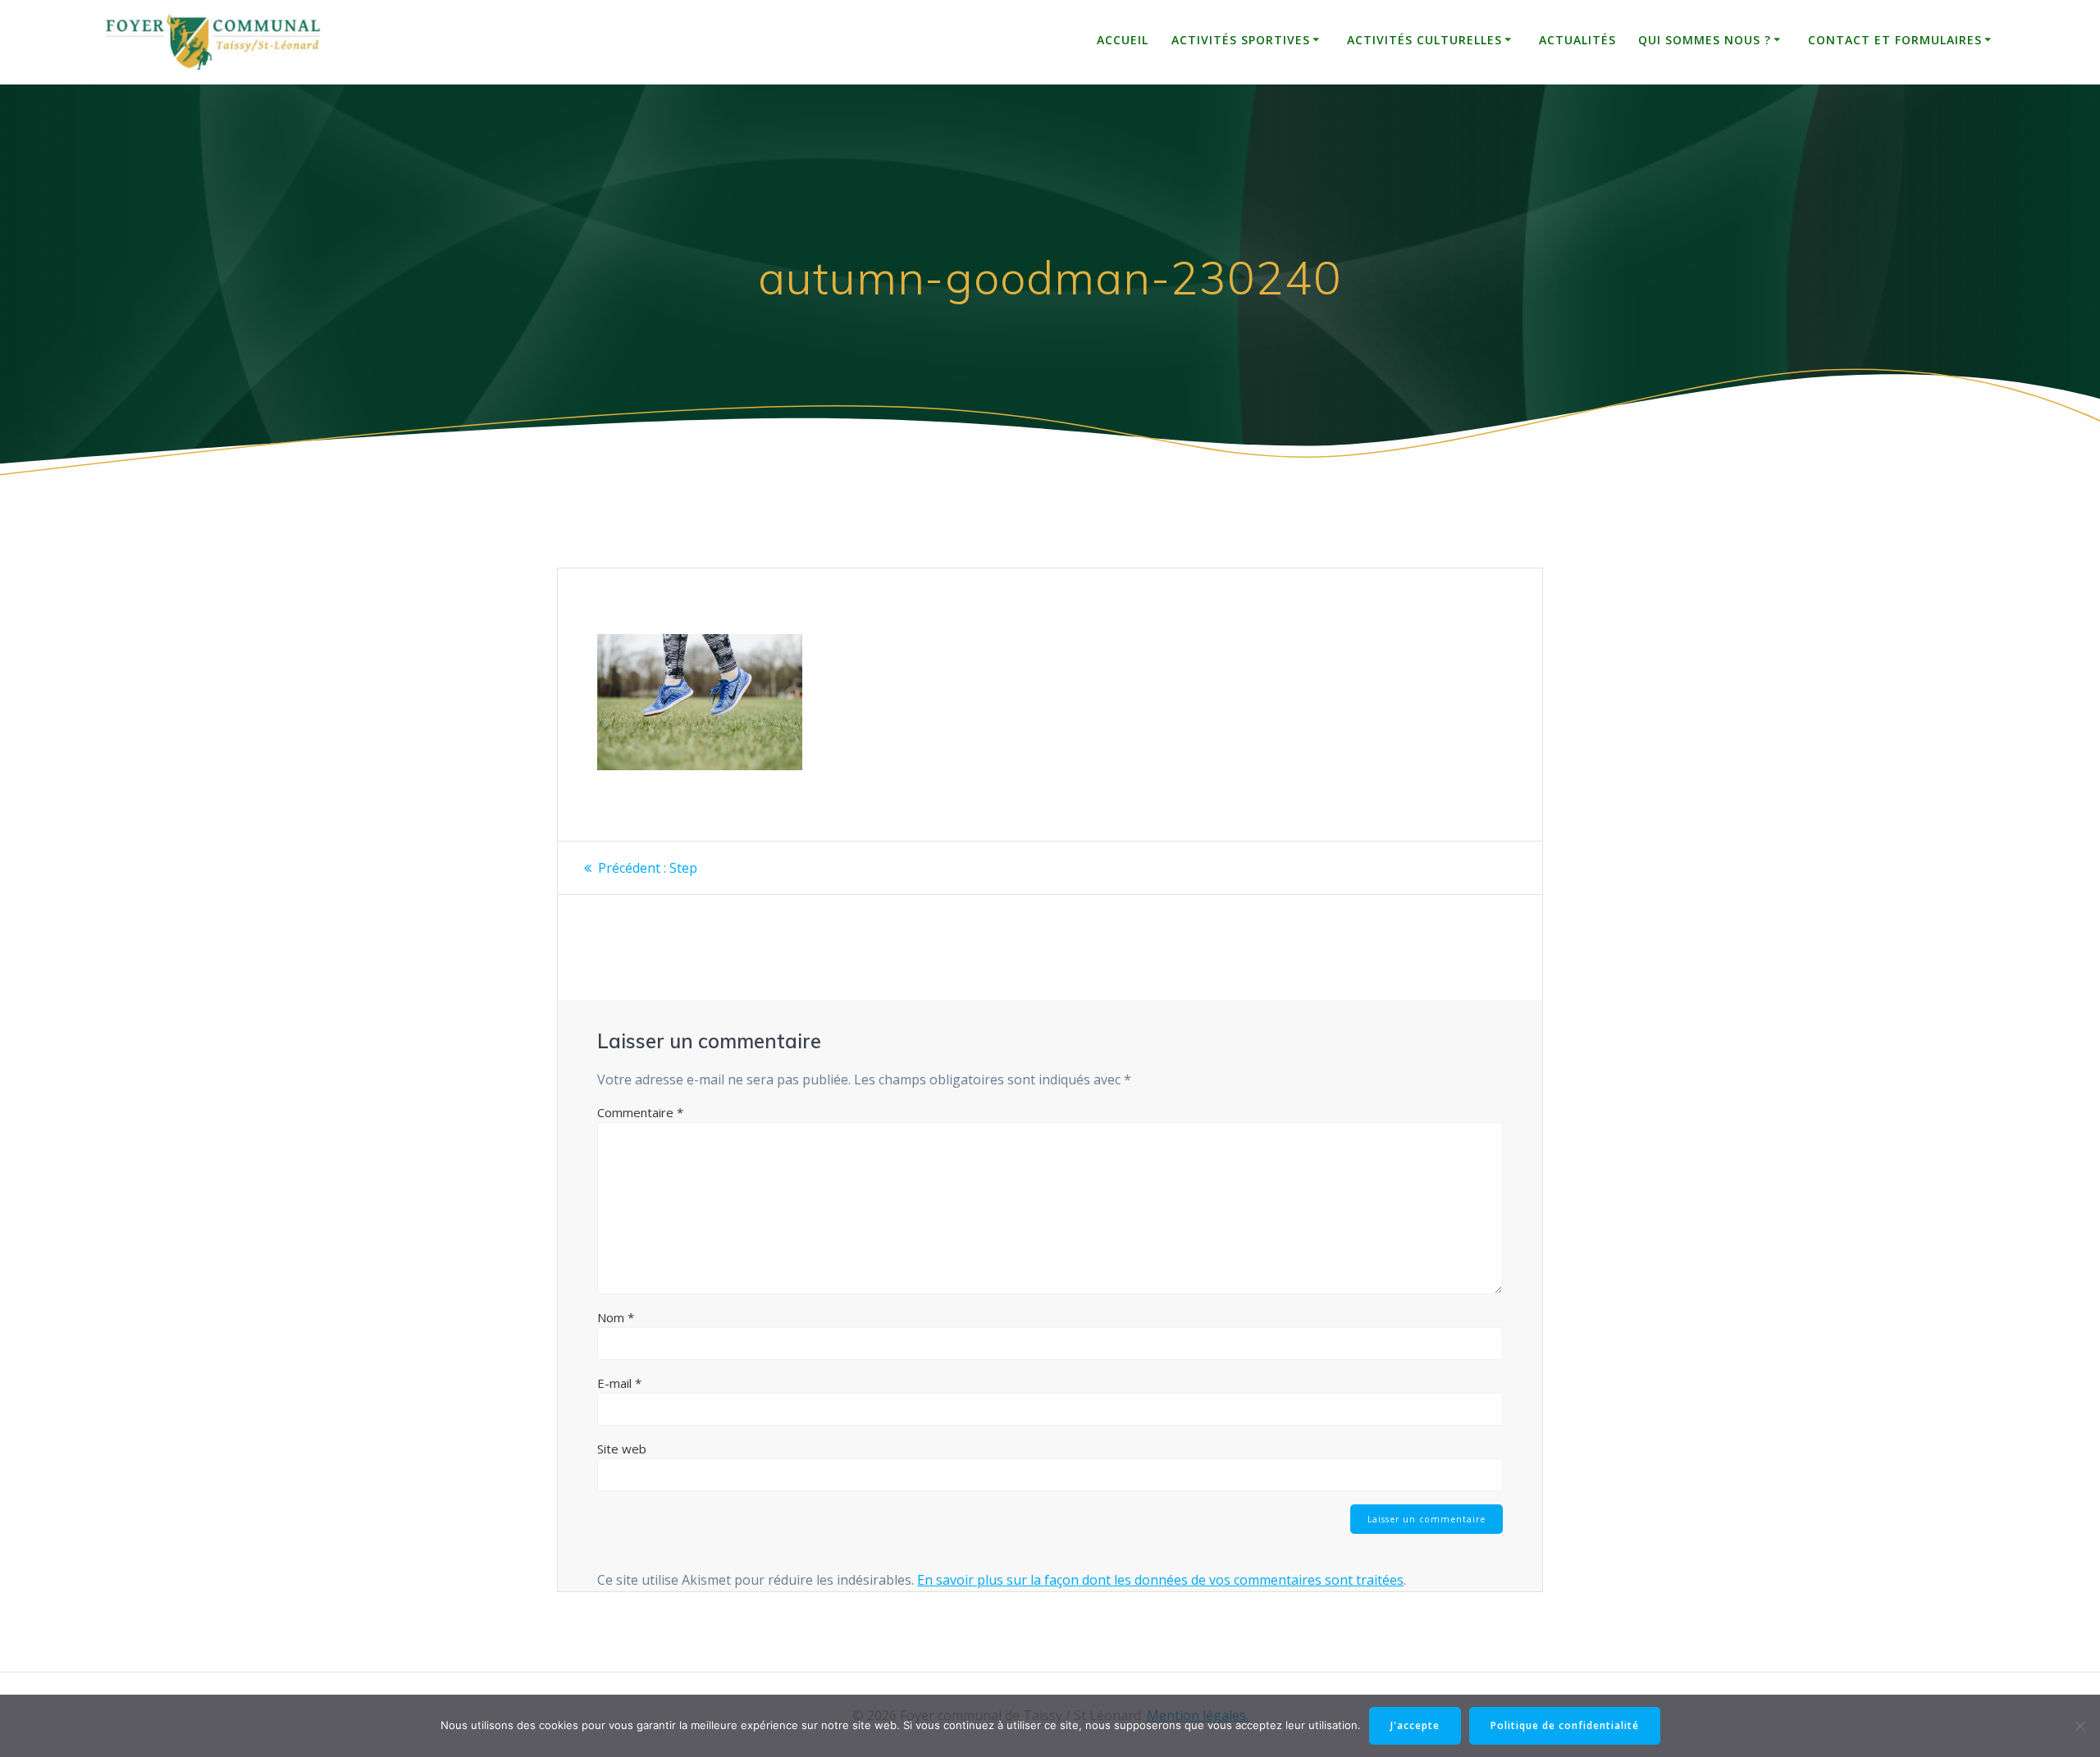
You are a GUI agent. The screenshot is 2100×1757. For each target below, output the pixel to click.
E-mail (619, 1383)
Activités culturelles (1424, 40)
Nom (616, 1317)
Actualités (1577, 40)
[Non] (2079, 1726)
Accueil (1123, 40)
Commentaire (640, 1112)
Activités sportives (1241, 40)
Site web (622, 1449)
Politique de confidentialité (1565, 1725)
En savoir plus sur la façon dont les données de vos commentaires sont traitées (1160, 1580)
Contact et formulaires (1895, 40)
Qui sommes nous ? (1705, 40)
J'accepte (1415, 1725)
